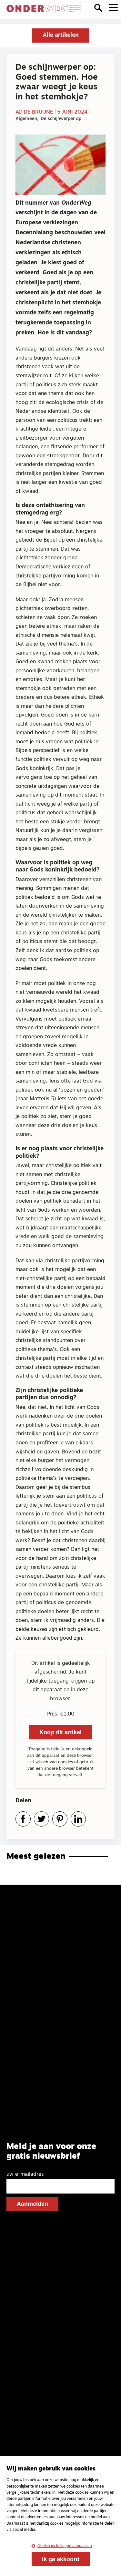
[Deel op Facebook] (23, 1819)
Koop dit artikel (60, 1732)
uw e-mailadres (25, 2174)
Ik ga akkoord (61, 2559)
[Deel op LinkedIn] (78, 1819)
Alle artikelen (61, 36)
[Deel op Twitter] (41, 1819)
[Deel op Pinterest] (60, 1819)
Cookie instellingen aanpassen (65, 2546)
